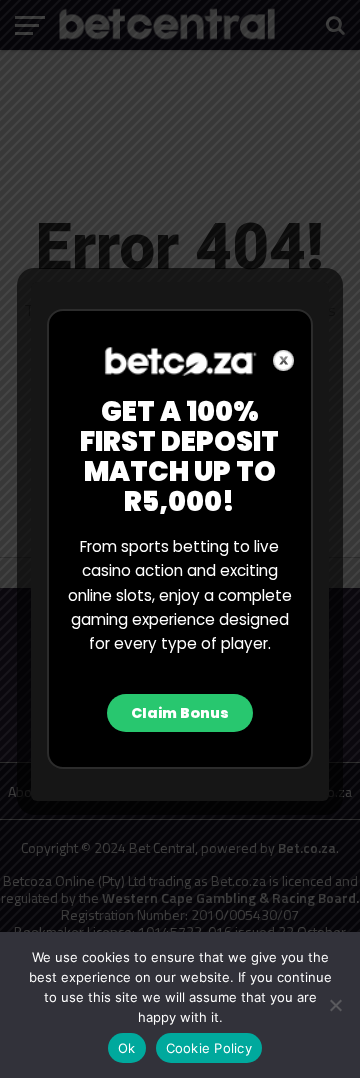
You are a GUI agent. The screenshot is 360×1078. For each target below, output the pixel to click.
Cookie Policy (209, 1048)
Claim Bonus (180, 713)
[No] (335, 1005)
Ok (127, 1048)
